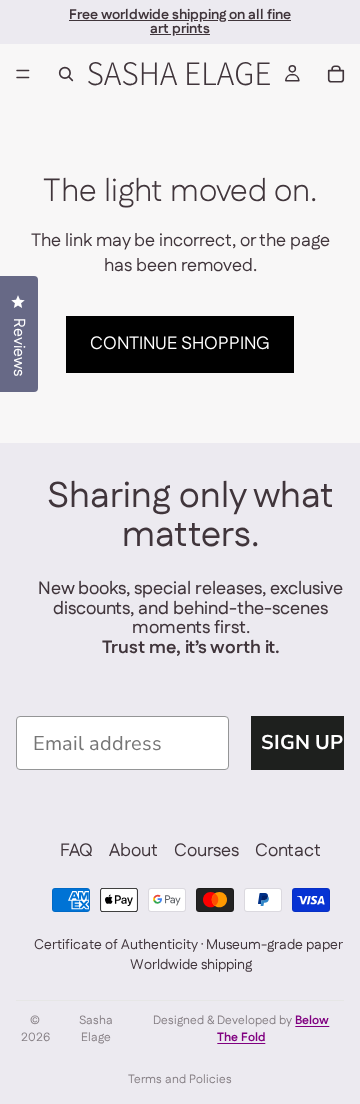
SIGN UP (302, 742)
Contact (288, 851)
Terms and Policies (180, 1079)
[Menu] (23, 74)
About (133, 851)
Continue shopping (180, 344)
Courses (206, 851)
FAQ (76, 851)
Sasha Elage (96, 1029)
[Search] (66, 74)
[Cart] (336, 74)
